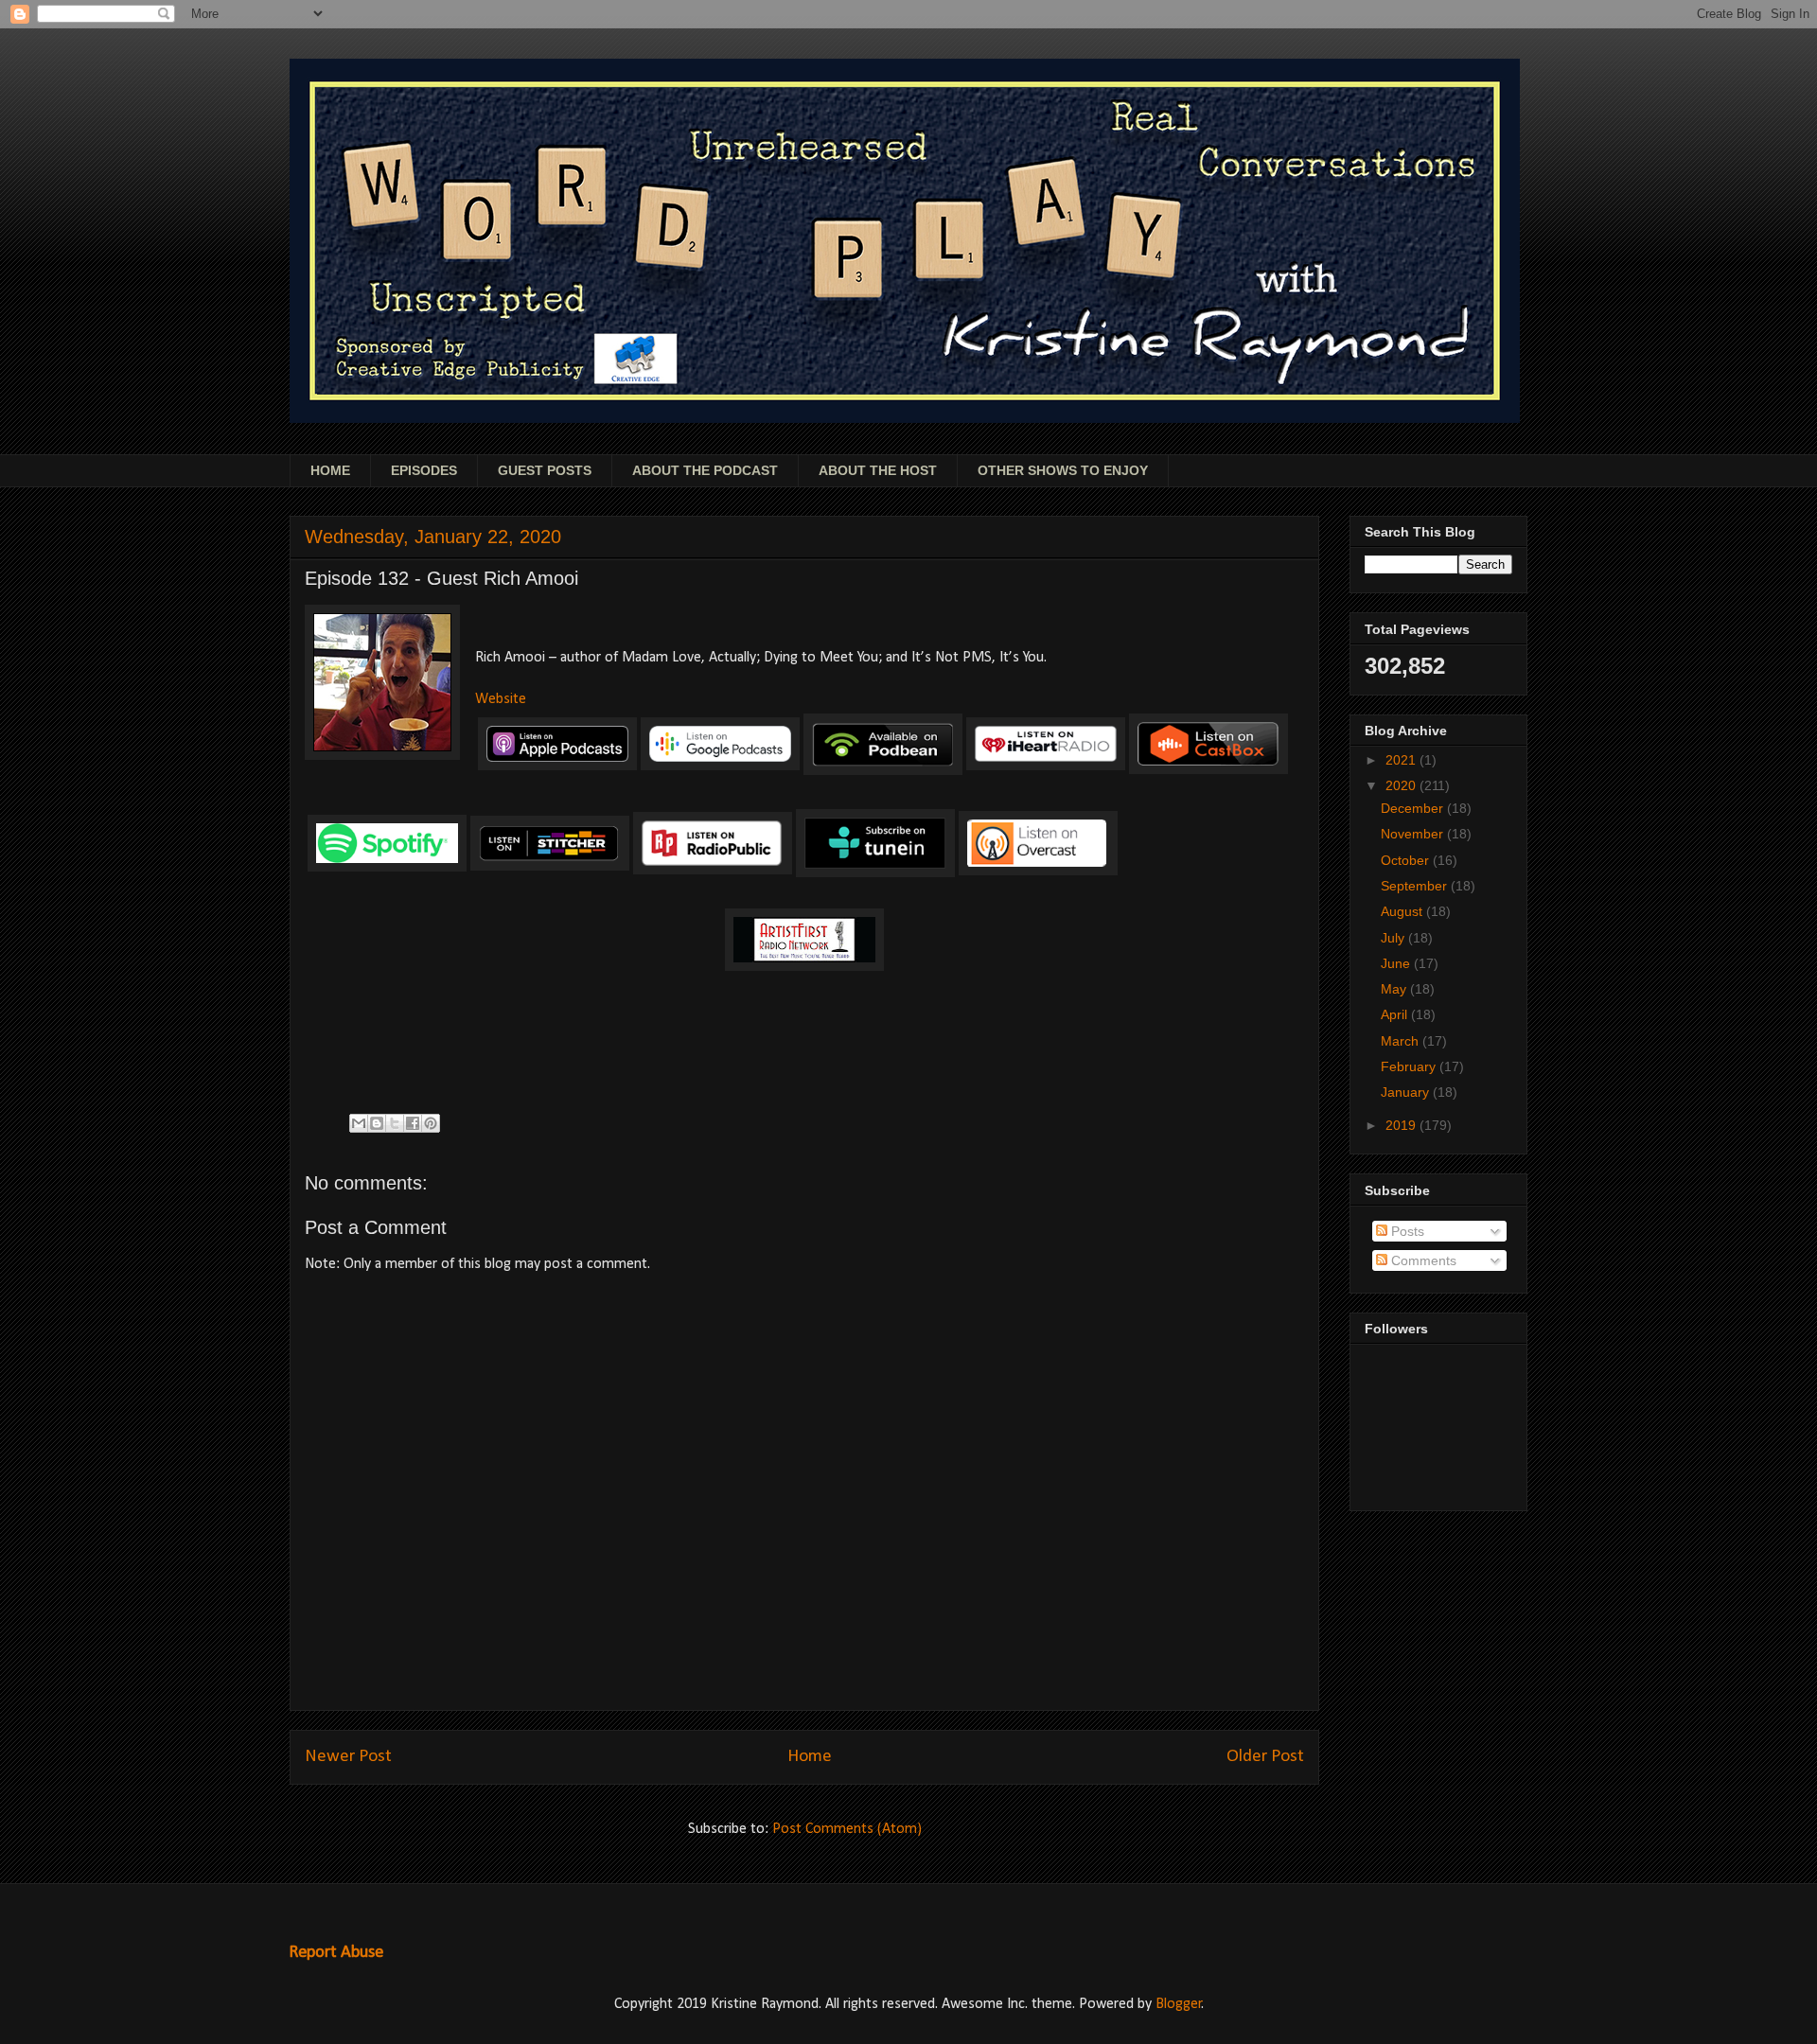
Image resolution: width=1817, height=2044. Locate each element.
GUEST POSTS (545, 470)
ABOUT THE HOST (878, 470)
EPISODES (424, 470)
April (1396, 1014)
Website (501, 699)
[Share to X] (395, 1123)
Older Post (1265, 1757)
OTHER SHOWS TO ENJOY (1063, 470)
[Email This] (359, 1123)
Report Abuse (336, 1953)
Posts (1406, 1231)
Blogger (1179, 2004)
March (1402, 1041)
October (1407, 860)
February (1410, 1066)
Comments (1422, 1260)
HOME (330, 470)
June (1397, 963)
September (1416, 886)
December (1414, 808)
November (1414, 834)
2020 (1402, 785)
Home (810, 1757)
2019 (1402, 1125)
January (1407, 1092)
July (1394, 938)
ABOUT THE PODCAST (705, 470)
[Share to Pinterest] (431, 1123)
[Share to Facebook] (413, 1123)
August (1403, 911)
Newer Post (348, 1757)
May (1395, 989)
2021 (1402, 760)
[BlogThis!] (377, 1123)
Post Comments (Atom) (847, 1829)
